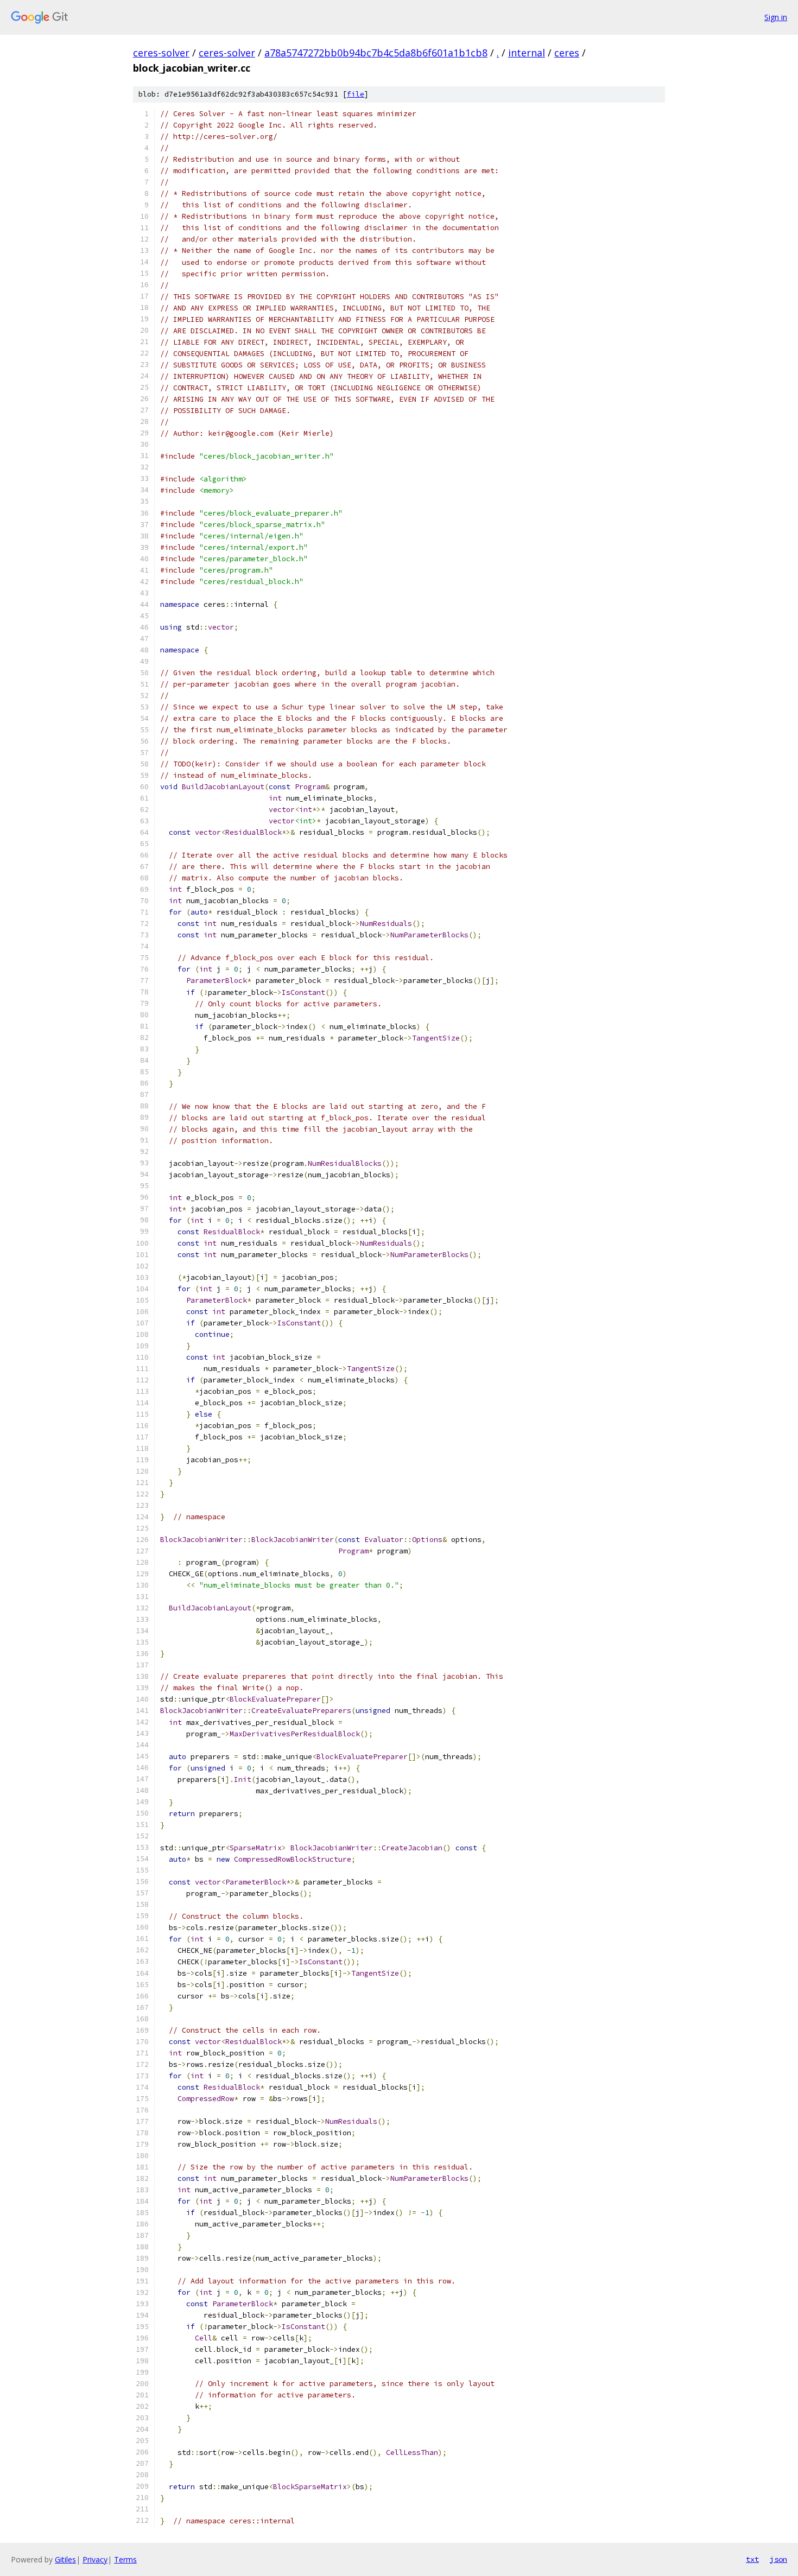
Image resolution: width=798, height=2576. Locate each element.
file (356, 94)
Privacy (95, 2559)
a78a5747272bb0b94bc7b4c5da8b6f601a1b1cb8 (376, 53)
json (778, 2559)
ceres (567, 53)
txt (752, 2559)
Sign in (776, 17)
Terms (125, 2559)
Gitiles (65, 2559)
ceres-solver (161, 53)
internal (527, 53)
